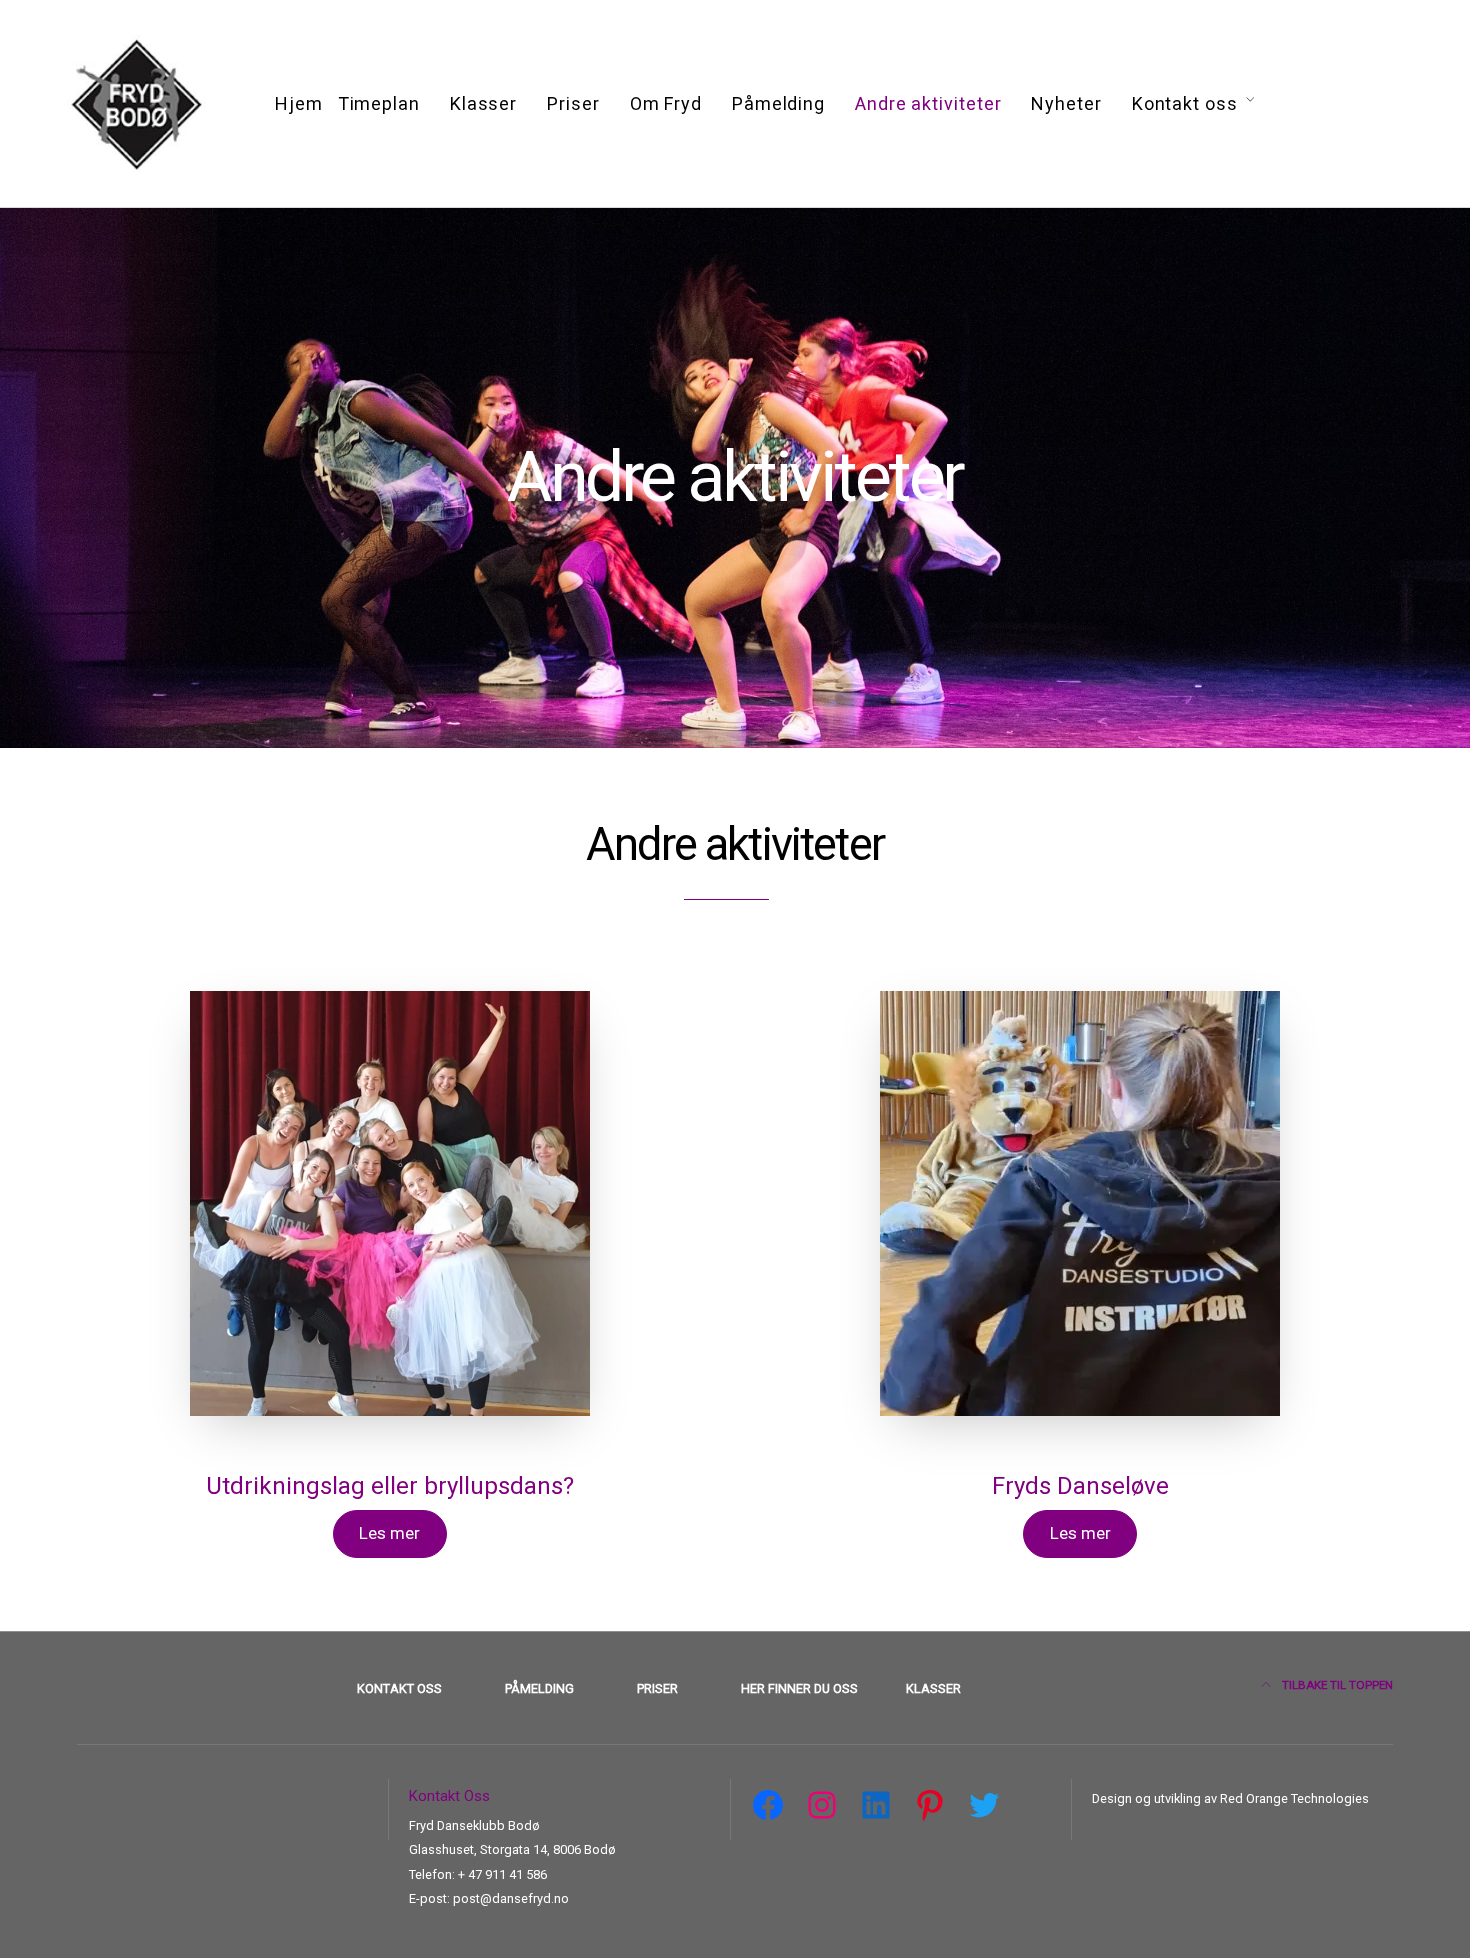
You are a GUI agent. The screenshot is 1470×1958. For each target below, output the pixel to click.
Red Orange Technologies (1293, 1798)
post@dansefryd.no (511, 1898)
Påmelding (778, 103)
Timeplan (379, 103)
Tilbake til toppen (1336, 1685)
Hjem (299, 103)
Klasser (483, 103)
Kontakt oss (1185, 103)
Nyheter (1066, 103)
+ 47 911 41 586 (502, 1874)
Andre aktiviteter (928, 103)
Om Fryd (666, 103)
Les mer (389, 1533)
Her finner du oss (799, 1688)
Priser (573, 103)
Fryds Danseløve (1080, 1486)
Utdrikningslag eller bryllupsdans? (390, 1486)
